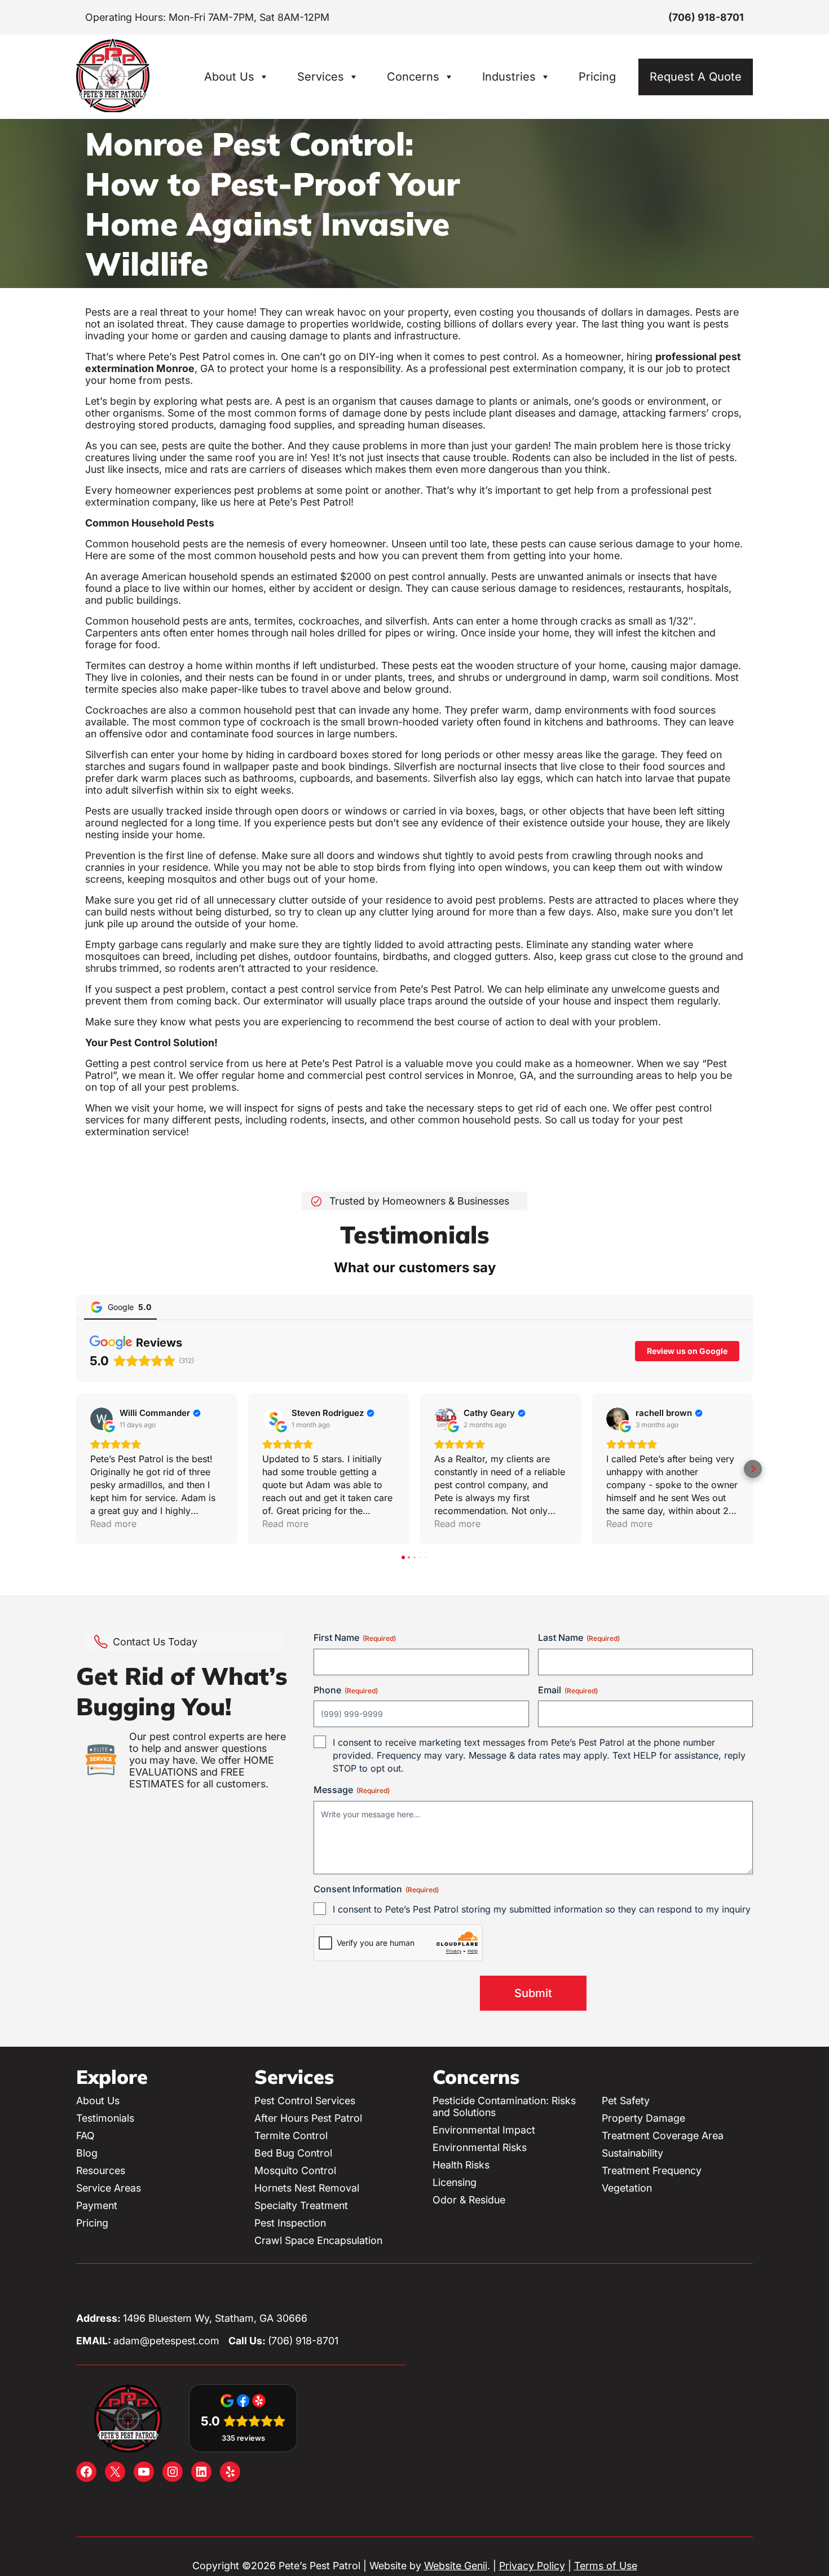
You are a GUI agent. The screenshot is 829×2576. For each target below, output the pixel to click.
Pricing (597, 77)
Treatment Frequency (652, 2170)
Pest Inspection (290, 2223)
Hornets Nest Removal (307, 2188)
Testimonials (105, 2118)
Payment (97, 2205)
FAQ (85, 2135)
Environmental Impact (484, 2130)
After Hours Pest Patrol (308, 2118)
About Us (229, 77)
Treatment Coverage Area (663, 2135)
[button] (76, 1469)
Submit (533, 1993)
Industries (509, 77)
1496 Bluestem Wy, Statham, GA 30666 (215, 2318)
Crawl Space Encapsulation (318, 2240)
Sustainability (632, 2153)
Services (321, 77)
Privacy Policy (532, 2566)
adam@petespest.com (166, 2341)
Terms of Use (606, 2566)
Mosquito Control (295, 2170)
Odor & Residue (469, 2200)
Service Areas (109, 2188)
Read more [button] (113, 1524)
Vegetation (627, 2188)
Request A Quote (696, 77)
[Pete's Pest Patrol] (113, 109)
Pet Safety (626, 2101)
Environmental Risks (480, 2147)
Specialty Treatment (301, 2205)
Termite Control (291, 2135)
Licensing (455, 2182)
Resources (101, 2170)
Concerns (413, 77)
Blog (87, 2153)
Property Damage (643, 2118)
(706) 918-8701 (706, 17)
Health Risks (461, 2165)
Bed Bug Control (293, 2153)
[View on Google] (102, 1419)
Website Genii (456, 2566)
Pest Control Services (305, 2101)
